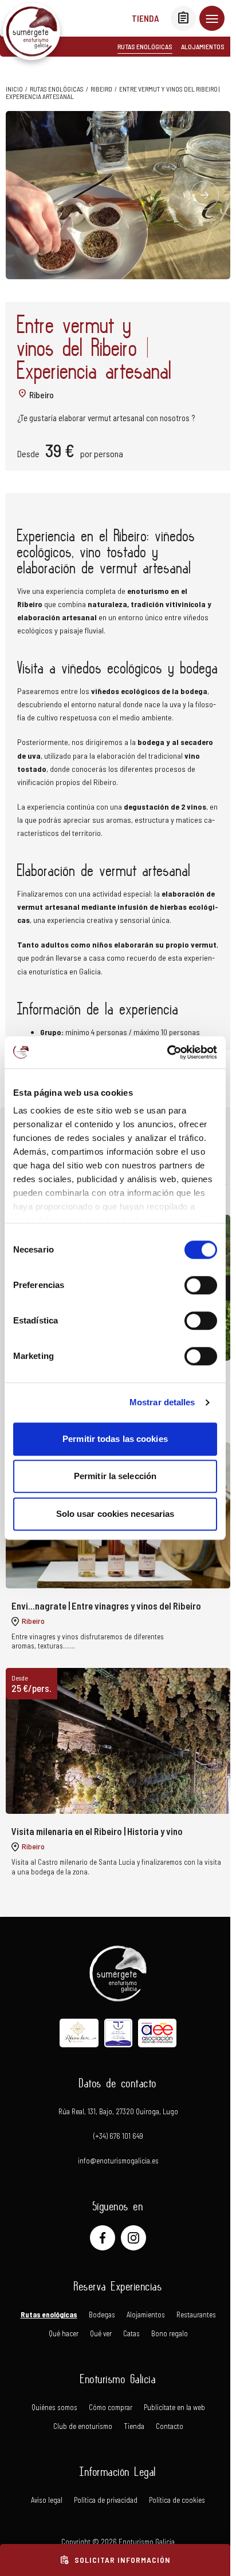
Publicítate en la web (174, 2407)
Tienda (145, 18)
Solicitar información (115, 2560)
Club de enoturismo (83, 2426)
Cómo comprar (111, 2407)
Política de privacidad (106, 2500)
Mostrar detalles (162, 1402)
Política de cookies (177, 2500)
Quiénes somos (54, 2407)
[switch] (201, 1285)
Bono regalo (170, 2334)
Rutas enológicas (145, 46)
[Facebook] (103, 2238)
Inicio (14, 89)
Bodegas (102, 2315)
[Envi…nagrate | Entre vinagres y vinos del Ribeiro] (118, 1553)
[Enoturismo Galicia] (32, 31)
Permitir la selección (115, 1476)
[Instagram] (133, 2238)
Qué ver (101, 2334)
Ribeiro (101, 89)
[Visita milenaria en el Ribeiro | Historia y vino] (118, 1778)
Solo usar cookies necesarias (115, 1514)
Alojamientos (203, 46)
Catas (131, 2334)
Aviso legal (47, 2500)
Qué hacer (64, 2334)
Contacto (170, 2426)
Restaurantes (196, 2315)
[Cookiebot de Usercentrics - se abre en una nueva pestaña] (167, 1052)
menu (212, 18)
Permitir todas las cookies (115, 1439)
